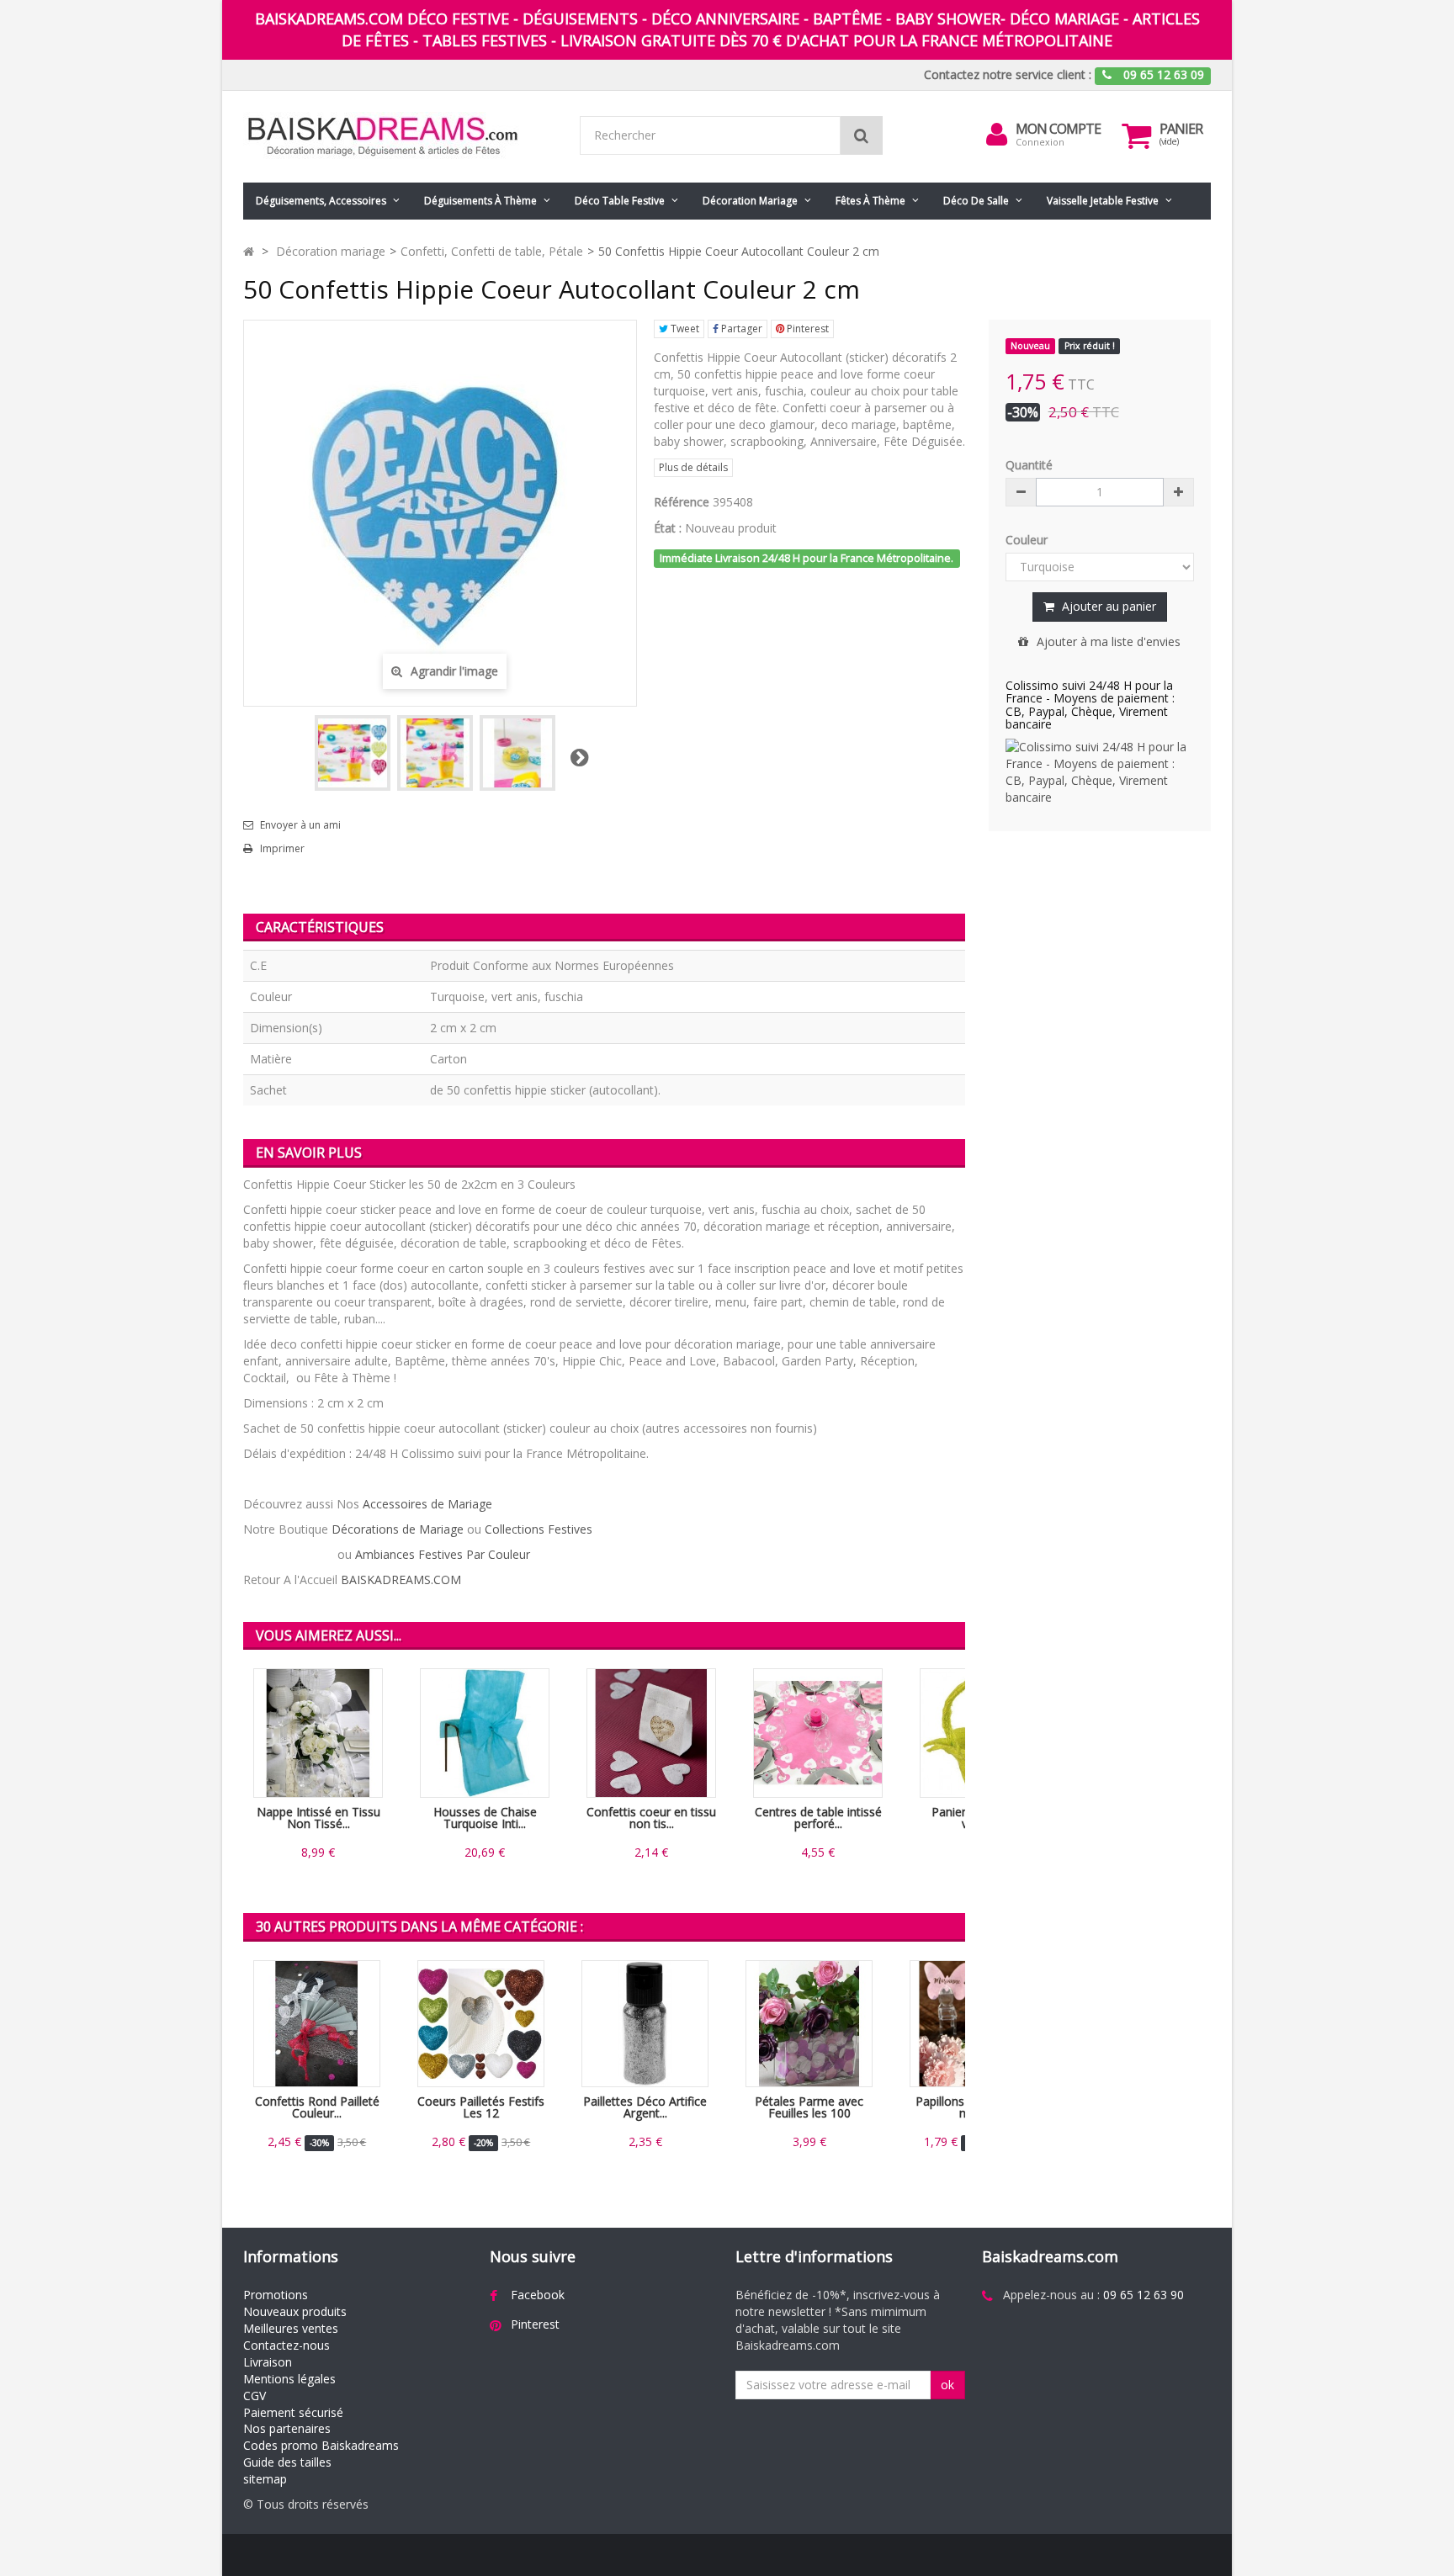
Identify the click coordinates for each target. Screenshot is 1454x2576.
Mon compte (1058, 129)
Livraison (268, 2362)
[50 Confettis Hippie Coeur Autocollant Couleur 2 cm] (353, 753)
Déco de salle (976, 201)
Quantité (1029, 465)
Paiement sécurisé (293, 2412)
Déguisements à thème (480, 201)
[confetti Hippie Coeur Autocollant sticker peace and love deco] (435, 753)
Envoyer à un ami (300, 825)
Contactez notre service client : (1008, 74)
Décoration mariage (750, 201)
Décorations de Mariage (398, 1529)
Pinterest (807, 329)
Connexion (1040, 142)
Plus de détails (693, 467)
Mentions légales (289, 2379)
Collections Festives (539, 1529)
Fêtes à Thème (870, 201)
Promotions (276, 2295)
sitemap (265, 2479)
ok (947, 2385)
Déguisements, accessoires (321, 201)
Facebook (538, 2295)
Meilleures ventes (291, 2328)
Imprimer (282, 849)
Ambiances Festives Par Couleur (443, 1554)
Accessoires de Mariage (427, 1504)
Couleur (1028, 540)
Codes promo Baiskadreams (321, 2445)
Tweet (684, 329)
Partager (740, 329)
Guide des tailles (287, 2462)
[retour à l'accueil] (249, 251)
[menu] (997, 135)
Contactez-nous (287, 2345)
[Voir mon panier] (1137, 135)
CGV (255, 2396)
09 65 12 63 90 (1144, 2295)
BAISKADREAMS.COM (401, 1580)
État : (668, 528)
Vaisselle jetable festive (1103, 201)
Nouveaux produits (295, 2311)
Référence (682, 502)
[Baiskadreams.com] (399, 137)
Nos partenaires (287, 2428)
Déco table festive (620, 201)
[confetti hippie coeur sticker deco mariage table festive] (517, 753)
